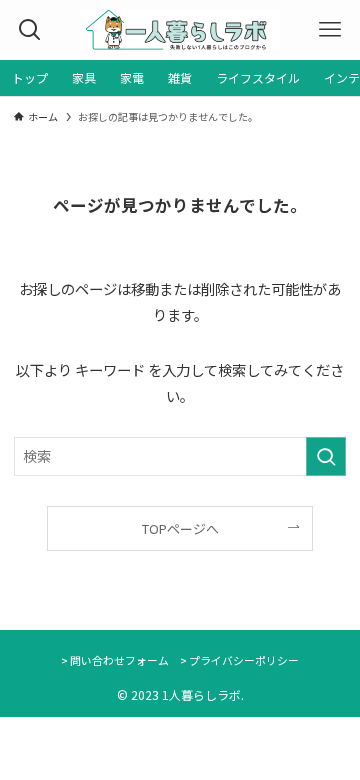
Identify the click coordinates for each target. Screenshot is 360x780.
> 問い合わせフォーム (115, 660)
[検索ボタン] (30, 30)
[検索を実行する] (326, 456)
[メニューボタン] (330, 30)
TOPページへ (180, 528)
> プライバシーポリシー (239, 660)
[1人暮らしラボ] (179, 30)
